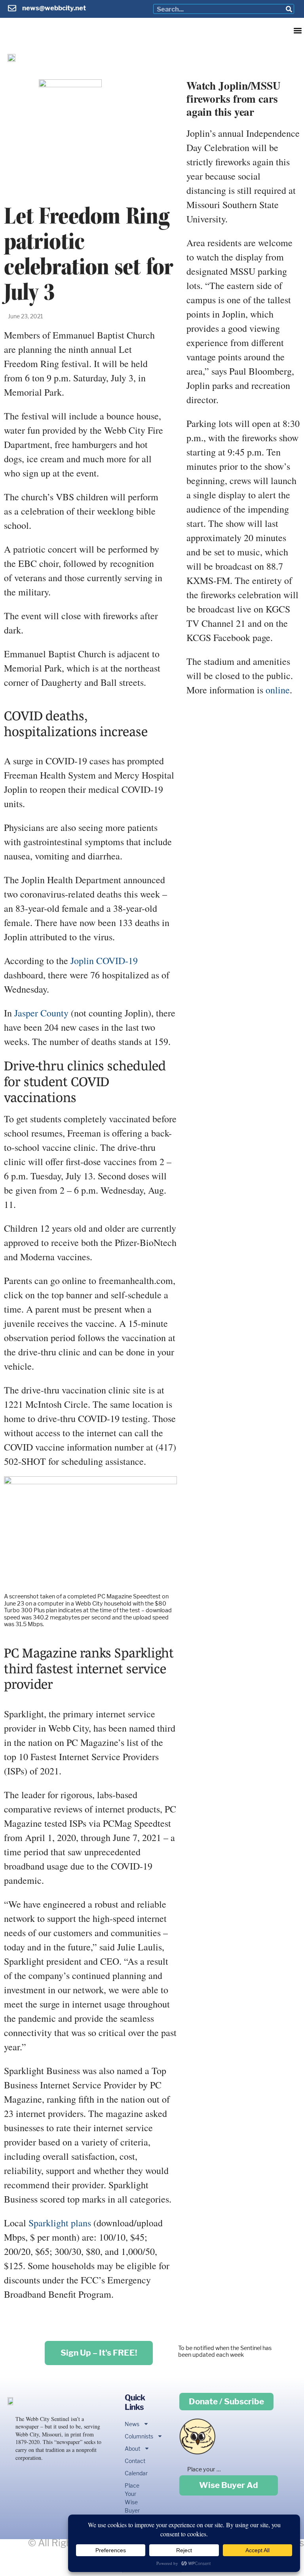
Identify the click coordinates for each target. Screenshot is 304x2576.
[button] (297, 30)
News (131, 2424)
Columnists (131, 2436)
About (131, 2449)
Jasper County (41, 1013)
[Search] (289, 9)
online (278, 690)
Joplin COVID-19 (104, 961)
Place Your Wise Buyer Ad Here (131, 2506)
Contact (131, 2461)
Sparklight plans (60, 2223)
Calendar (131, 2473)
